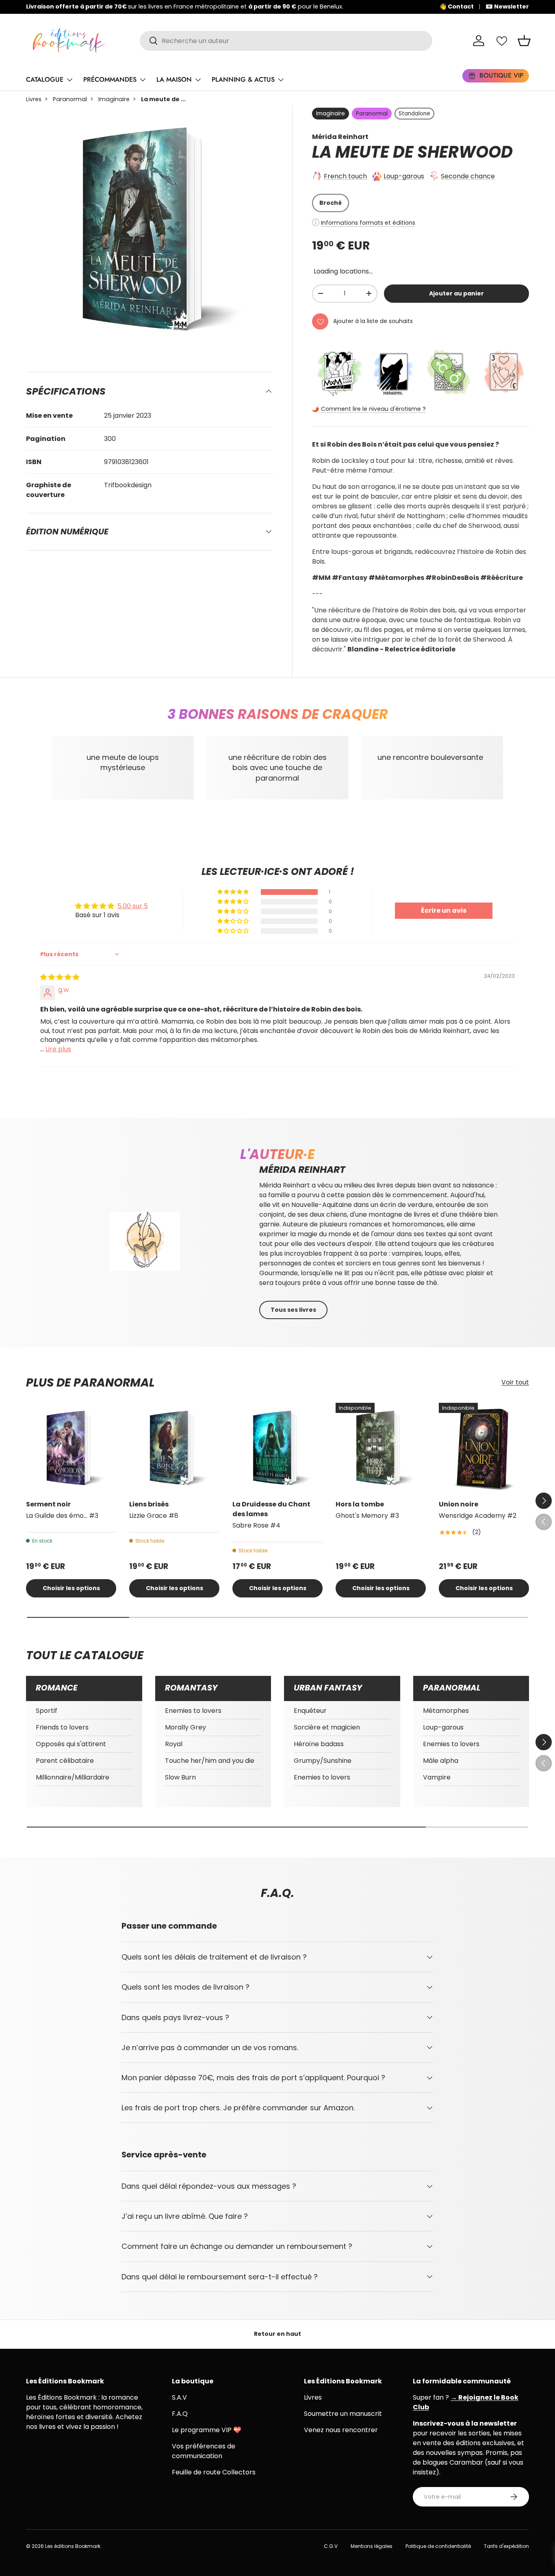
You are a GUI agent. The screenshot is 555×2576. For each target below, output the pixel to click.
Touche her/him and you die (210, 1761)
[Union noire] (484, 1448)
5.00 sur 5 (133, 906)
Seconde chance (468, 176)
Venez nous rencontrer (341, 2430)
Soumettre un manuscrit (343, 2414)
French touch (345, 176)
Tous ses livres (293, 1310)
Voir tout (515, 1382)
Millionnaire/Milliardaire (73, 1777)
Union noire (459, 1504)
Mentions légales (372, 2546)
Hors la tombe (360, 1504)
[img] (60, 977)
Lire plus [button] (58, 1049)
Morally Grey (185, 1727)
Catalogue (45, 79)
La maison (174, 79)
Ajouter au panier (456, 293)
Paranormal (70, 99)
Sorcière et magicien (327, 1727)
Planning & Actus (243, 79)
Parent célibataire (65, 1761)
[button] (524, 41)
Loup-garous (404, 176)
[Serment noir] (71, 1448)
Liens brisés (149, 1504)
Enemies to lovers (193, 1711)
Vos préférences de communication (204, 2451)
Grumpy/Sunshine (323, 1761)
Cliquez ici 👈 (280, 7)
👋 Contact (456, 7)
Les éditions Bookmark (73, 2546)
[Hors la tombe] (381, 1448)
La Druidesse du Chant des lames (271, 1509)
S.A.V (179, 2397)
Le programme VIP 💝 (207, 2430)
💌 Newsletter (507, 7)
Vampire (437, 1777)
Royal (174, 1744)
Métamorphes (446, 1711)
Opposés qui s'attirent (71, 1744)
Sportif (47, 1711)
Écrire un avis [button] (444, 910)
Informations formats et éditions (368, 223)
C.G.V (331, 2546)
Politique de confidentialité (438, 2546)
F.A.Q (180, 2414)
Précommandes (110, 79)
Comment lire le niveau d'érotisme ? (373, 409)
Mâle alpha (441, 1761)
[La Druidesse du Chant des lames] (277, 1448)
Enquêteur (310, 1711)
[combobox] (286, 41)
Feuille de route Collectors (214, 2472)
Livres (34, 99)
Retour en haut (277, 2334)
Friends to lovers (62, 1727)
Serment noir (48, 1504)
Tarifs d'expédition (506, 2546)
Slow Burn (180, 1777)
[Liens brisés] (174, 1448)
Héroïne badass (319, 1744)
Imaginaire (114, 99)
